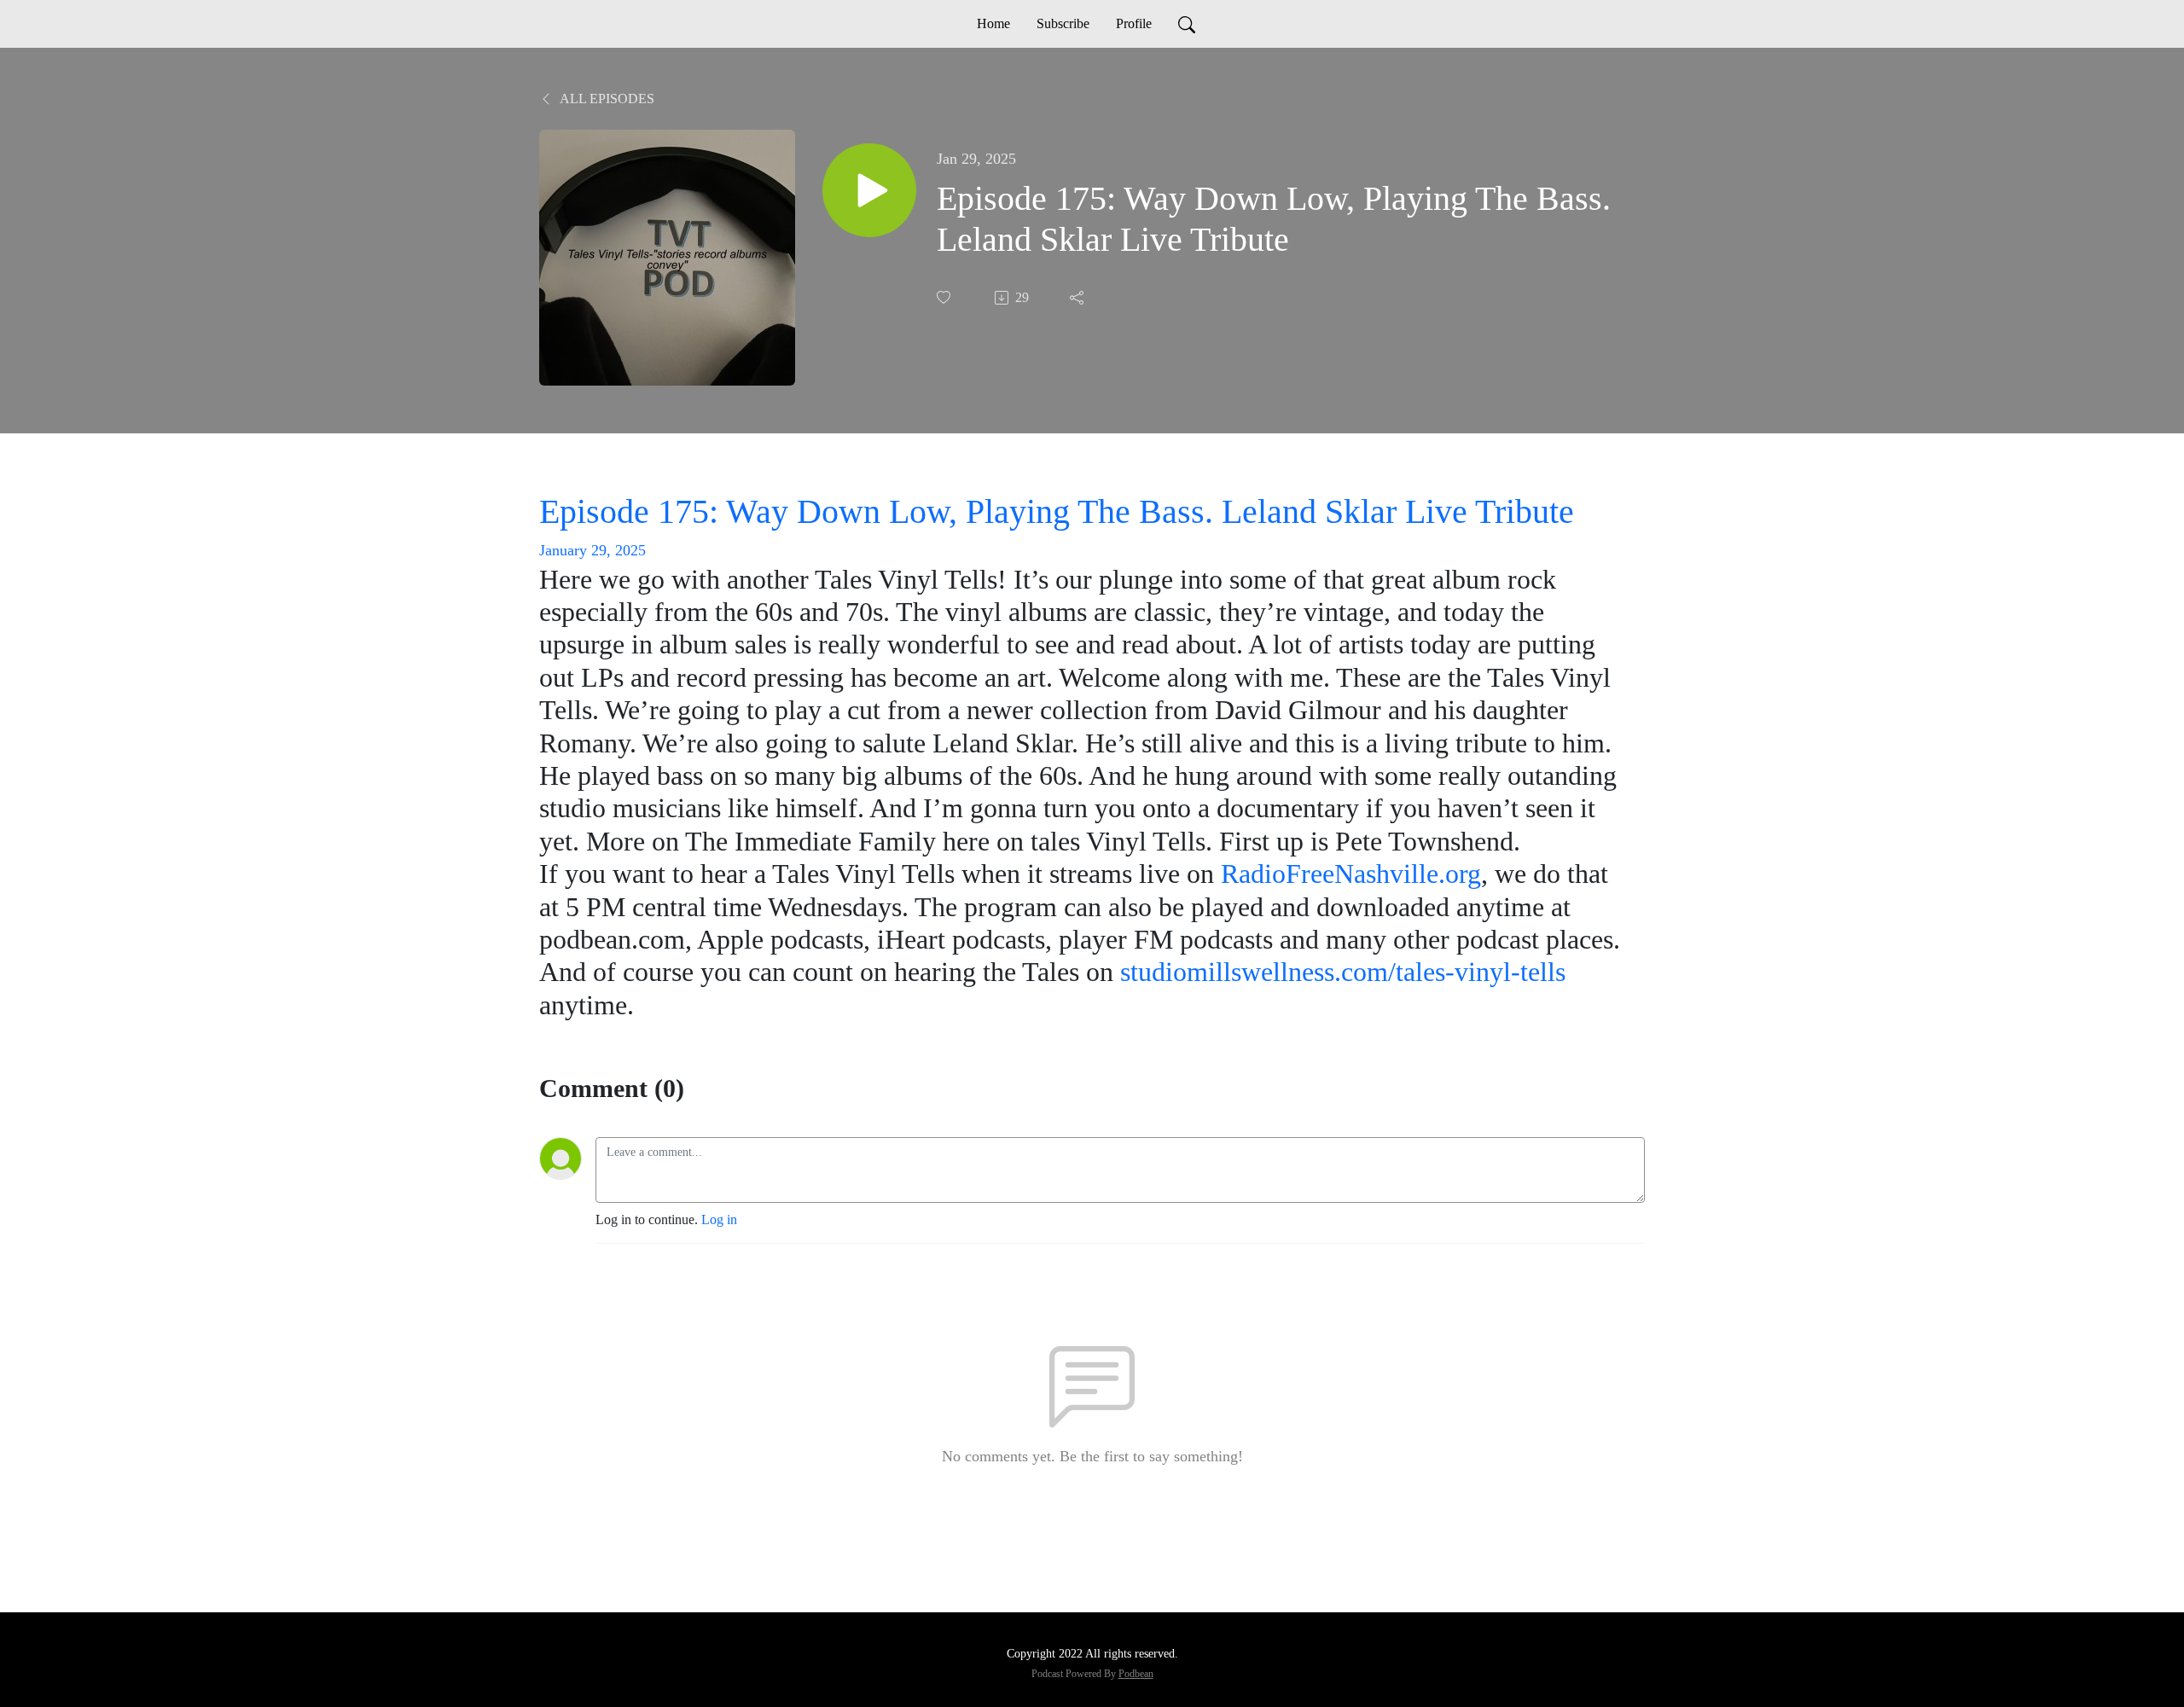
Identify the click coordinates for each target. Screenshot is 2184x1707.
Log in (719, 1219)
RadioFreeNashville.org (1351, 874)
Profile (1134, 23)
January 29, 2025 (592, 550)
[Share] (1078, 298)
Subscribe (1063, 23)
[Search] (1187, 24)
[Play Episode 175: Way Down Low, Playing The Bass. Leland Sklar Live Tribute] (869, 190)
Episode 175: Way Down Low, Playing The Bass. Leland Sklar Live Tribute (1057, 511)
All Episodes (606, 99)
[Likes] (945, 297)
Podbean (1136, 1674)
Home (993, 23)
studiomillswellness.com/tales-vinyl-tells (1343, 972)
